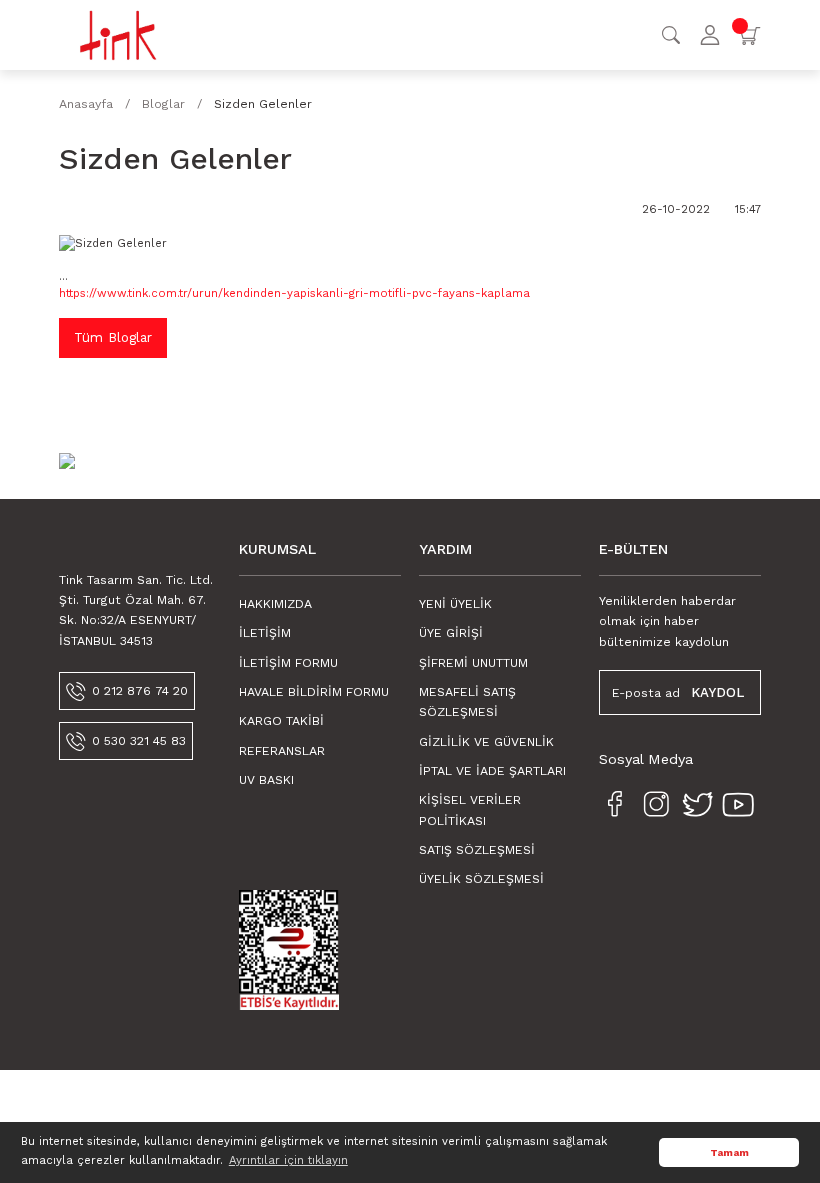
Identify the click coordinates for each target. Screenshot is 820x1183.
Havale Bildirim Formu (314, 692)
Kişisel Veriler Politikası (470, 810)
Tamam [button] (729, 1152)
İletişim (265, 633)
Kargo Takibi (281, 721)
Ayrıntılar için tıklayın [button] (288, 1160)
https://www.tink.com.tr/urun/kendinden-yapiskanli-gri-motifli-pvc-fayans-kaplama (294, 293)
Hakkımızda (275, 604)
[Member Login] (710, 35)
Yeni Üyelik (455, 604)
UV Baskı (266, 780)
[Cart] (749, 35)
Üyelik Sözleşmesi (481, 879)
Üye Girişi (451, 633)
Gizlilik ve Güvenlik (486, 742)
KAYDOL (717, 692)
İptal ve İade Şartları (492, 771)
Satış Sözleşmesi (477, 850)
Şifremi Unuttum (473, 663)
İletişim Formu (288, 663)
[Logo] (118, 34)
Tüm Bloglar (113, 337)
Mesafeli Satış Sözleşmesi (467, 702)
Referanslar (282, 751)
